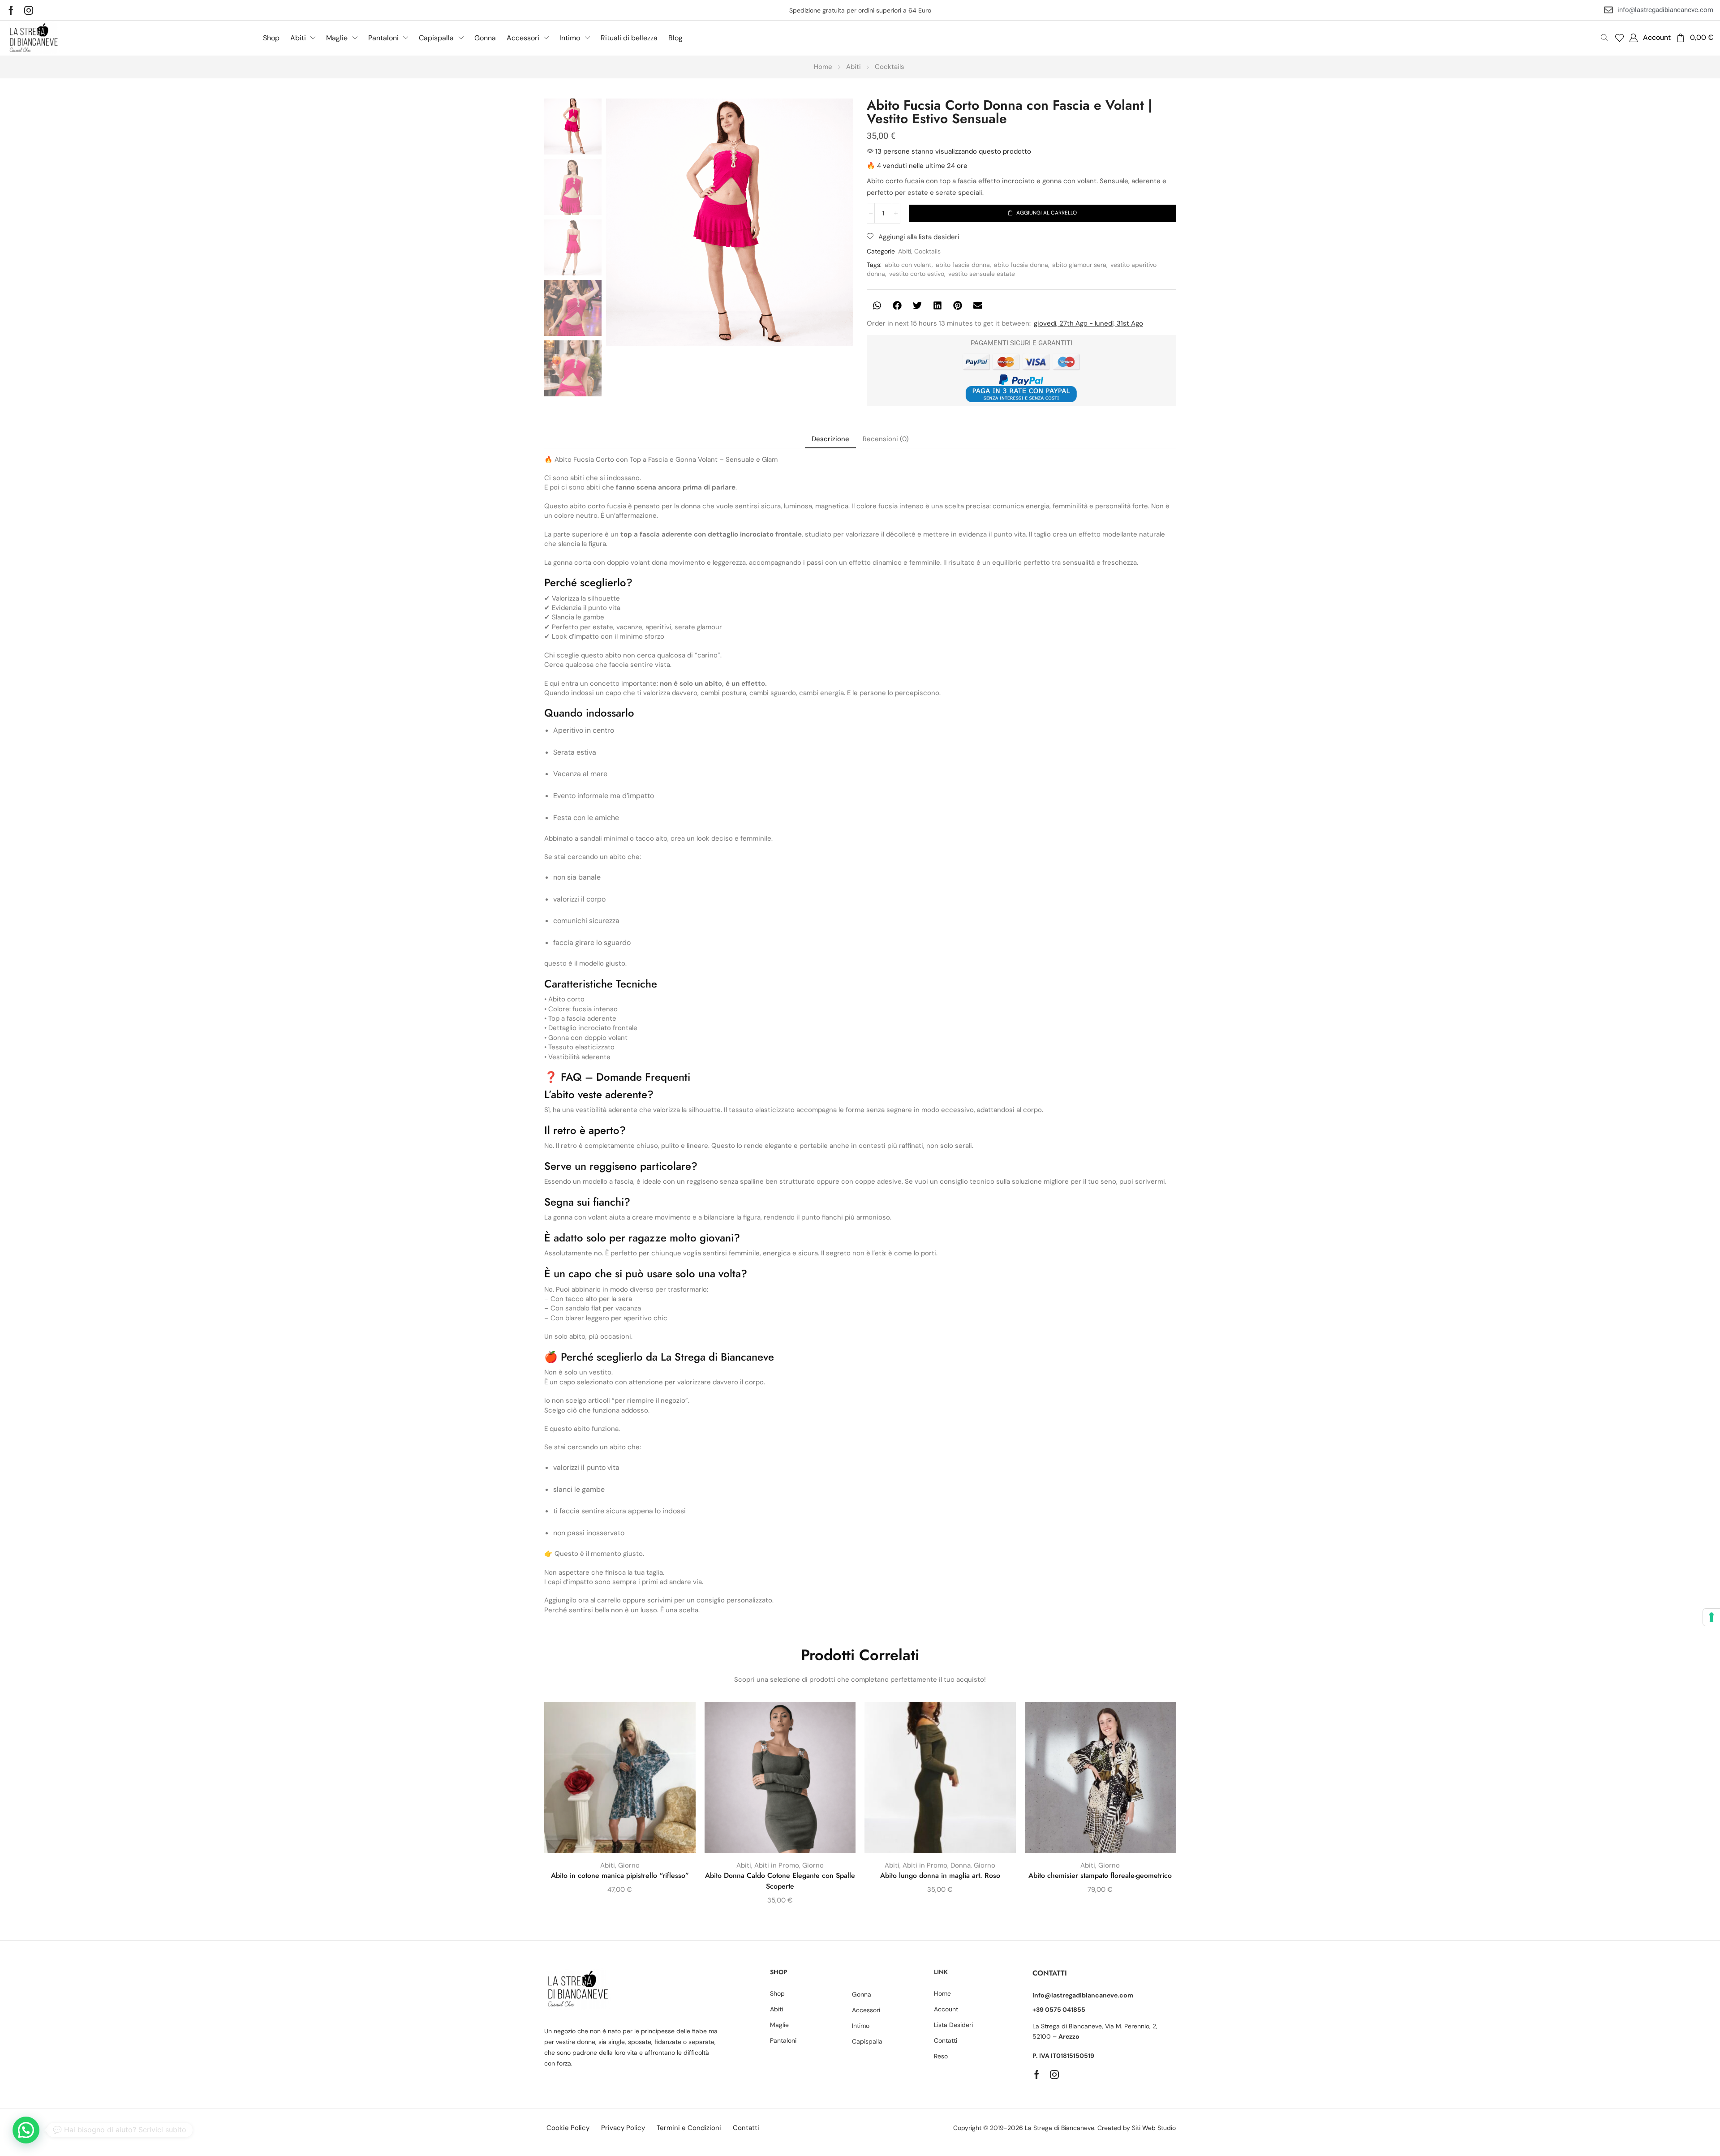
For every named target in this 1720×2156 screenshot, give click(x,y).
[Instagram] (29, 10)
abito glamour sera (1079, 265)
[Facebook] (11, 10)
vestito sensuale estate (982, 274)
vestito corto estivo (917, 274)
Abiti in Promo (777, 1865)
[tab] (830, 439)
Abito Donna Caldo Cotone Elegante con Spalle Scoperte (780, 1881)
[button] (1619, 38)
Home (823, 67)
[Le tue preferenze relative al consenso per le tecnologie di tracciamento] (1711, 1617)
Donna (961, 1865)
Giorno (629, 1865)
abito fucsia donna (1021, 265)
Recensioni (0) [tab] (886, 439)
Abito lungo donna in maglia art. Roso (940, 1875)
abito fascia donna (963, 265)
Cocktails (890, 67)
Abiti (854, 67)
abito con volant (908, 265)
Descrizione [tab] (830, 439)
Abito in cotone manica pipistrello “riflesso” (620, 1875)
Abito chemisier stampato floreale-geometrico (1100, 1875)
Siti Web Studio (1154, 2128)
